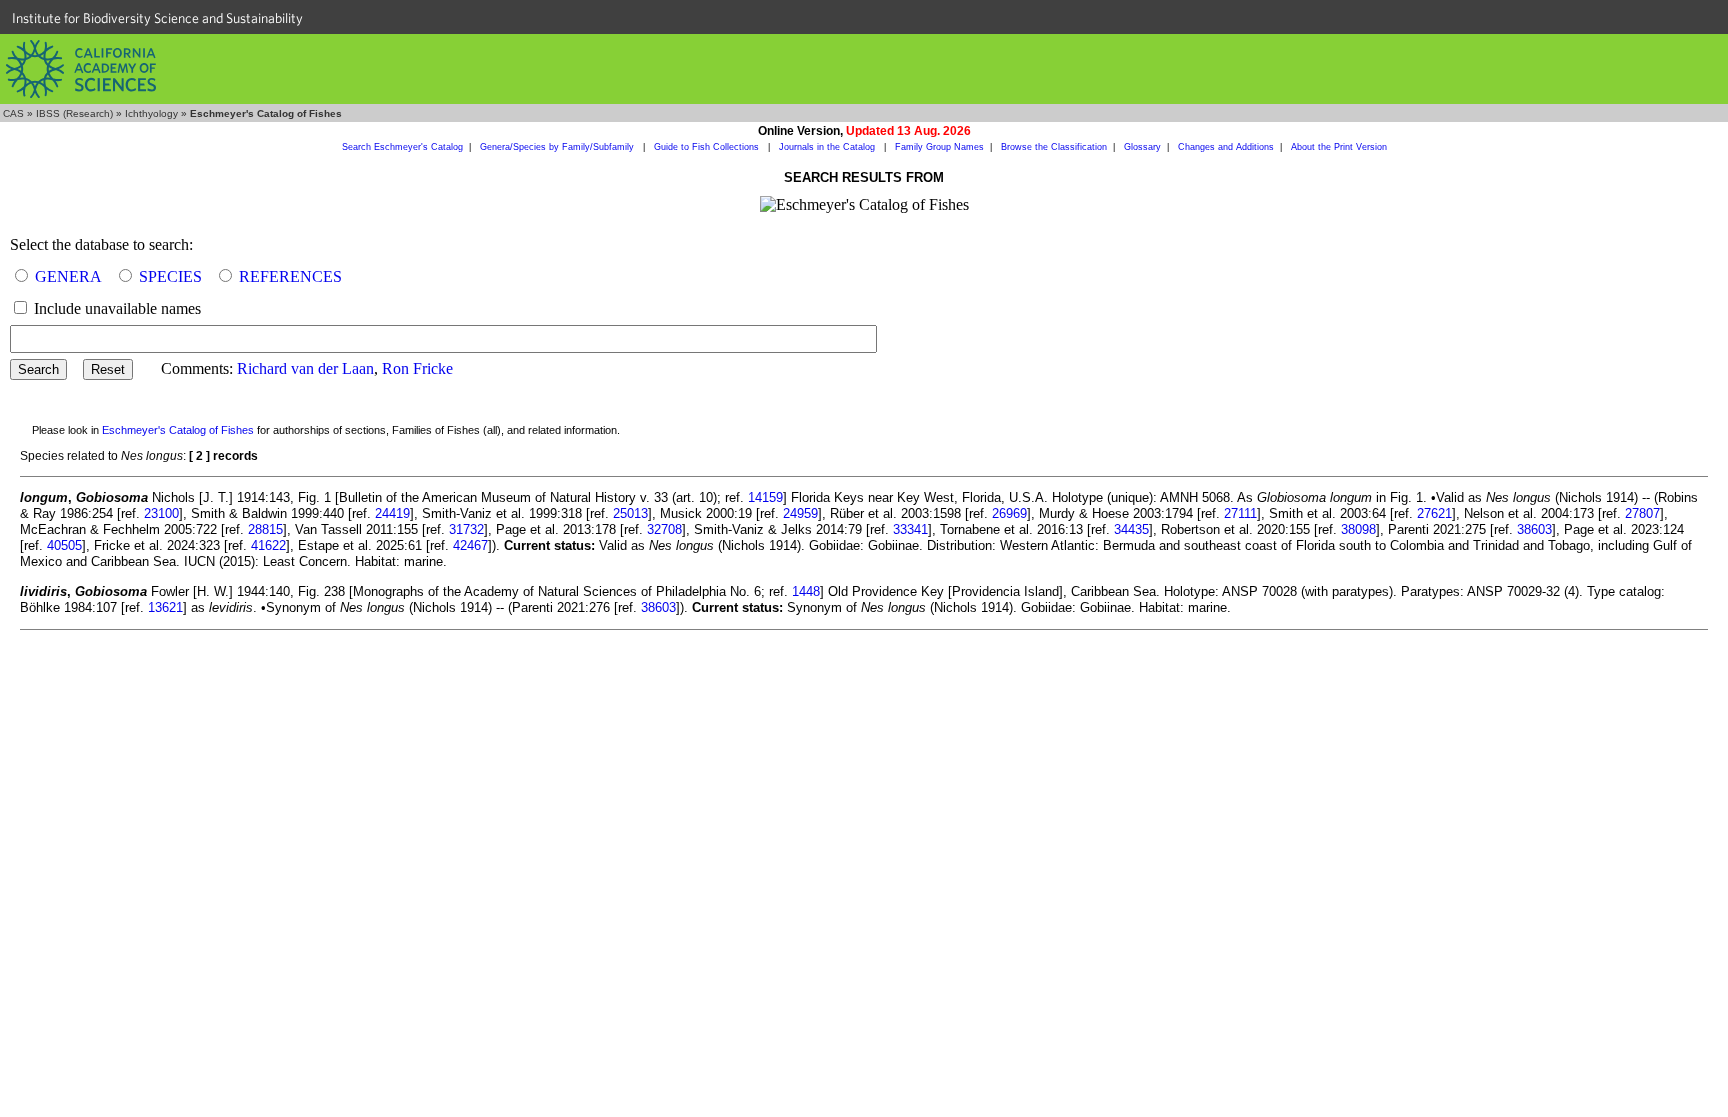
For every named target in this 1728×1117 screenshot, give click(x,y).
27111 (1240, 513)
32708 (664, 529)
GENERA (68, 276)
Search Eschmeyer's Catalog (402, 147)
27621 (1434, 513)
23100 (161, 513)
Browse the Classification (1054, 147)
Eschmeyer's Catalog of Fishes (178, 430)
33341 (910, 529)
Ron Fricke (417, 368)
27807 (1642, 513)
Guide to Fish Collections (708, 147)
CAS (13, 113)
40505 (64, 545)
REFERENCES (290, 276)
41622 (268, 545)
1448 (806, 591)
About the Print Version (1339, 147)
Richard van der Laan (305, 368)
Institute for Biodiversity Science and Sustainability (157, 18)
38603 (1534, 529)
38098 (1358, 529)
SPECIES (170, 276)
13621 (165, 607)
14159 (765, 497)
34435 (1131, 529)
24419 (392, 513)
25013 (630, 513)
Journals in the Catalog (828, 147)
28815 (265, 529)
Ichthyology (151, 113)
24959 (800, 513)
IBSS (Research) (74, 113)
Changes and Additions (1226, 147)
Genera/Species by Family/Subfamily (558, 147)
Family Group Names (939, 147)
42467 (470, 545)
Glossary (1142, 147)
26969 (1009, 513)
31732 (466, 529)
